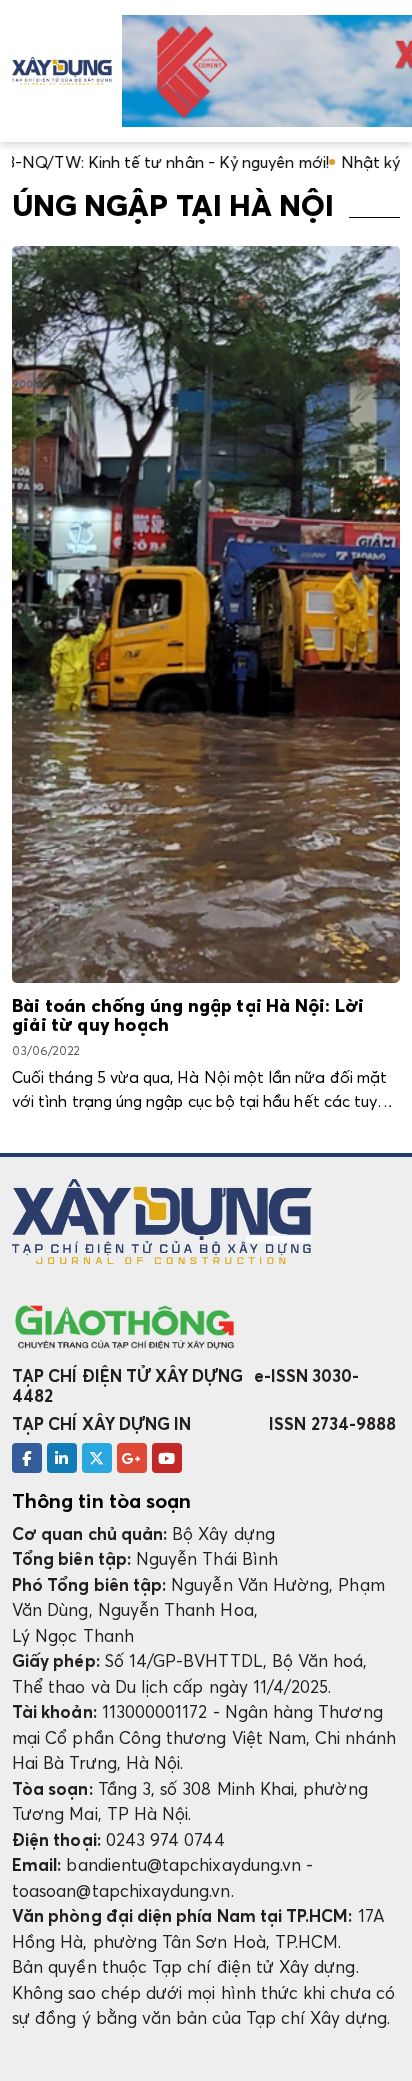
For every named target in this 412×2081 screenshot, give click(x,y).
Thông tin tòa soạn (101, 1501)
